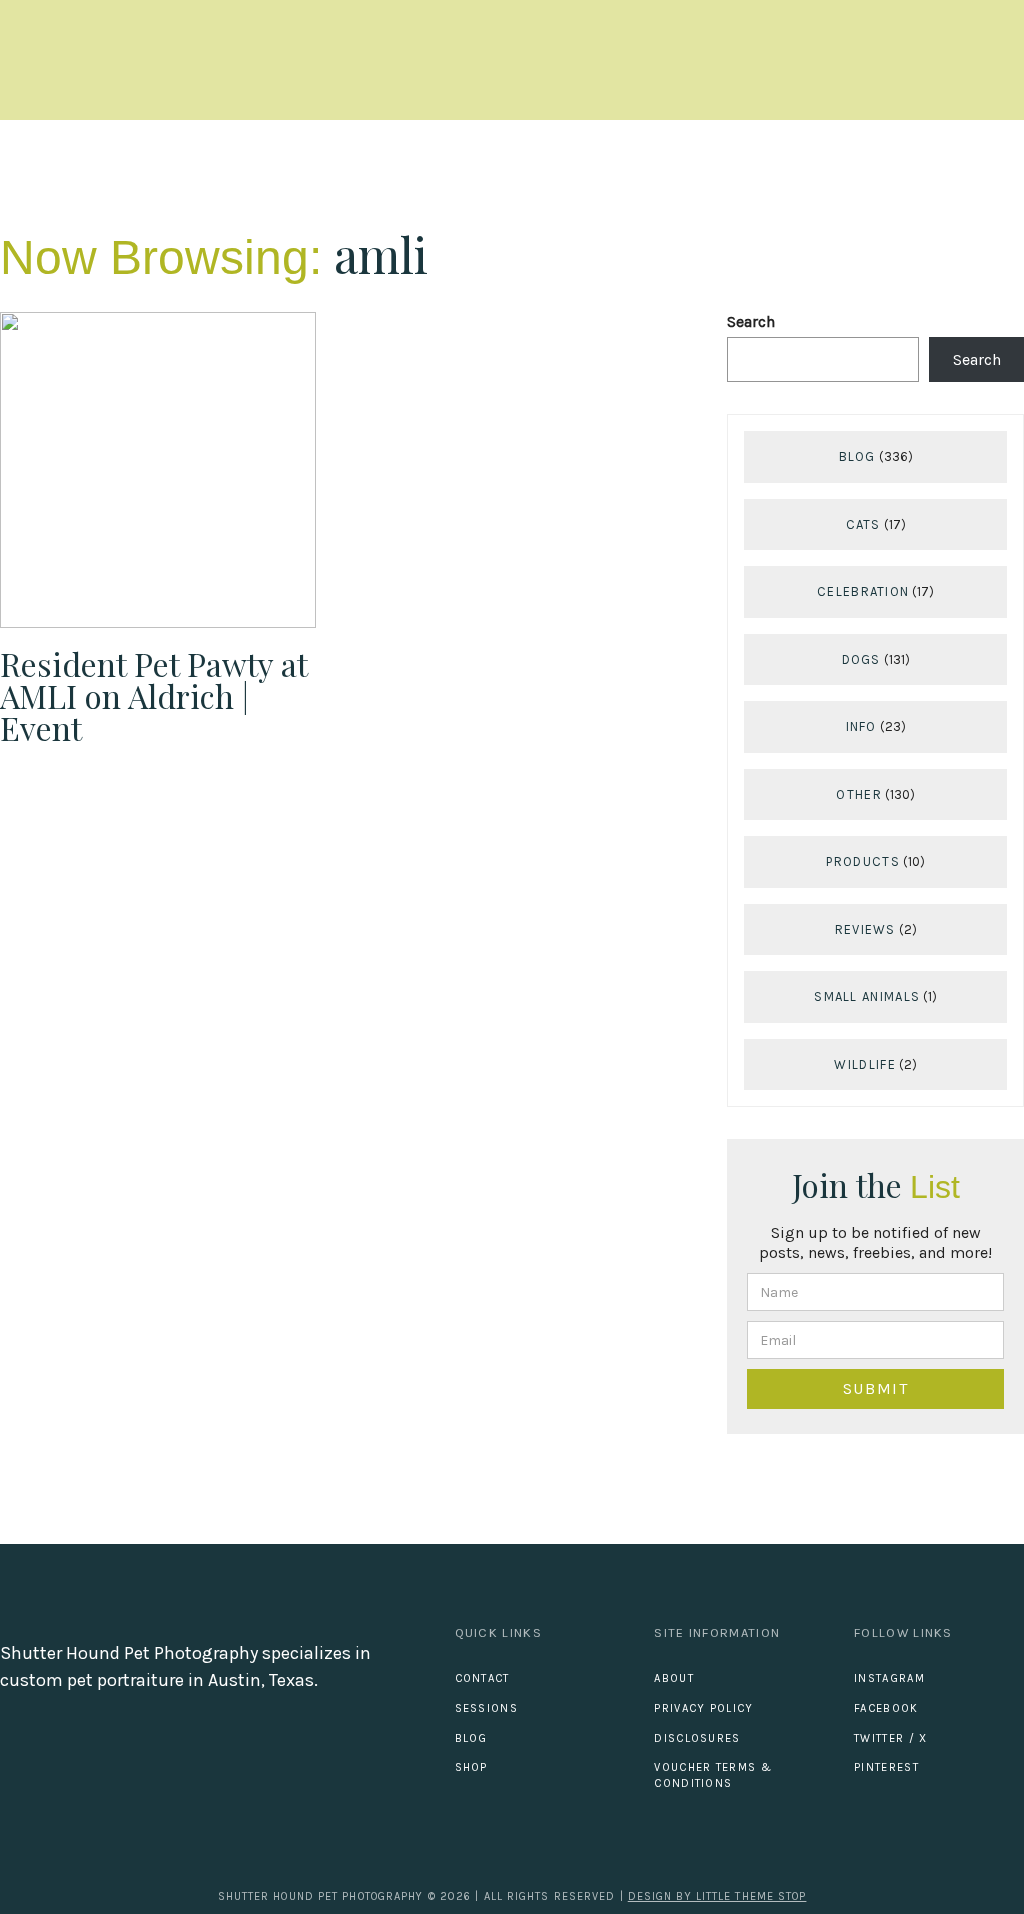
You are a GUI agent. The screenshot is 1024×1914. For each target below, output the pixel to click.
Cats (863, 524)
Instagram (889, 1678)
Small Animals (867, 996)
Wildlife (864, 1064)
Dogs (861, 659)
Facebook (886, 1708)
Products (862, 861)
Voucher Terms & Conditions (713, 1775)
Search (751, 321)
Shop (471, 1767)
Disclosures (697, 1738)
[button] (1006, 60)
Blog (857, 456)
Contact (482, 1678)
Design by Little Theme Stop (717, 1896)
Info (861, 726)
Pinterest (886, 1767)
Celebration (863, 591)
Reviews (865, 929)
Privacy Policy (703, 1708)
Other (859, 794)
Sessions (486, 1708)
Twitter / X (890, 1738)
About (674, 1678)
